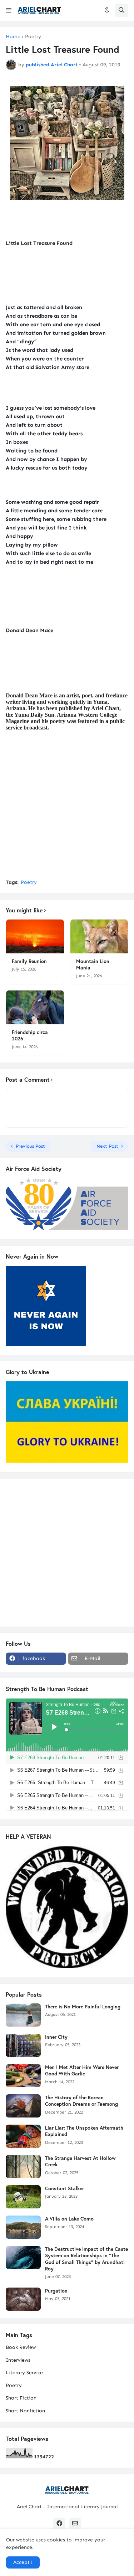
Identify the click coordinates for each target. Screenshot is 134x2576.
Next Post (107, 1146)
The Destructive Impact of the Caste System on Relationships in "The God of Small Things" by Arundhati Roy (86, 2259)
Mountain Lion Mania (93, 964)
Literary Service (24, 2373)
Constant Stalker (64, 2188)
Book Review (21, 2347)
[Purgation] (23, 2299)
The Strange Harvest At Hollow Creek (80, 2161)
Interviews (18, 2360)
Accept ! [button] (23, 2562)
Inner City (56, 2037)
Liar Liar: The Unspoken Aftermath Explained (84, 2131)
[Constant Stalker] (23, 2197)
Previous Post (30, 1146)
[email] (75, 2524)
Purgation (56, 2291)
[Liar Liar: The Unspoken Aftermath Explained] (23, 2136)
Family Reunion (29, 961)
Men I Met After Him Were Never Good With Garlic (82, 2070)
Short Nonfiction (25, 2411)
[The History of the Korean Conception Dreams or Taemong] (23, 2106)
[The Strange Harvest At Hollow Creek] (23, 2167)
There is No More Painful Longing (83, 2007)
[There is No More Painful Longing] (23, 2015)
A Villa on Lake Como (69, 2219)
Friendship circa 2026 (30, 1035)
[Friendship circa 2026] (35, 1007)
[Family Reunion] (35, 936)
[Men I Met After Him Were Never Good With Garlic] (23, 2076)
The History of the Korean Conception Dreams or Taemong (81, 2101)
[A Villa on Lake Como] (23, 2227)
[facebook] (59, 2524)
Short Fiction (21, 2398)
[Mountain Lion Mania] (99, 936)
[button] (9, 10)
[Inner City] (23, 2045)
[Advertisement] (67, 805)
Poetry (33, 37)
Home (13, 37)
